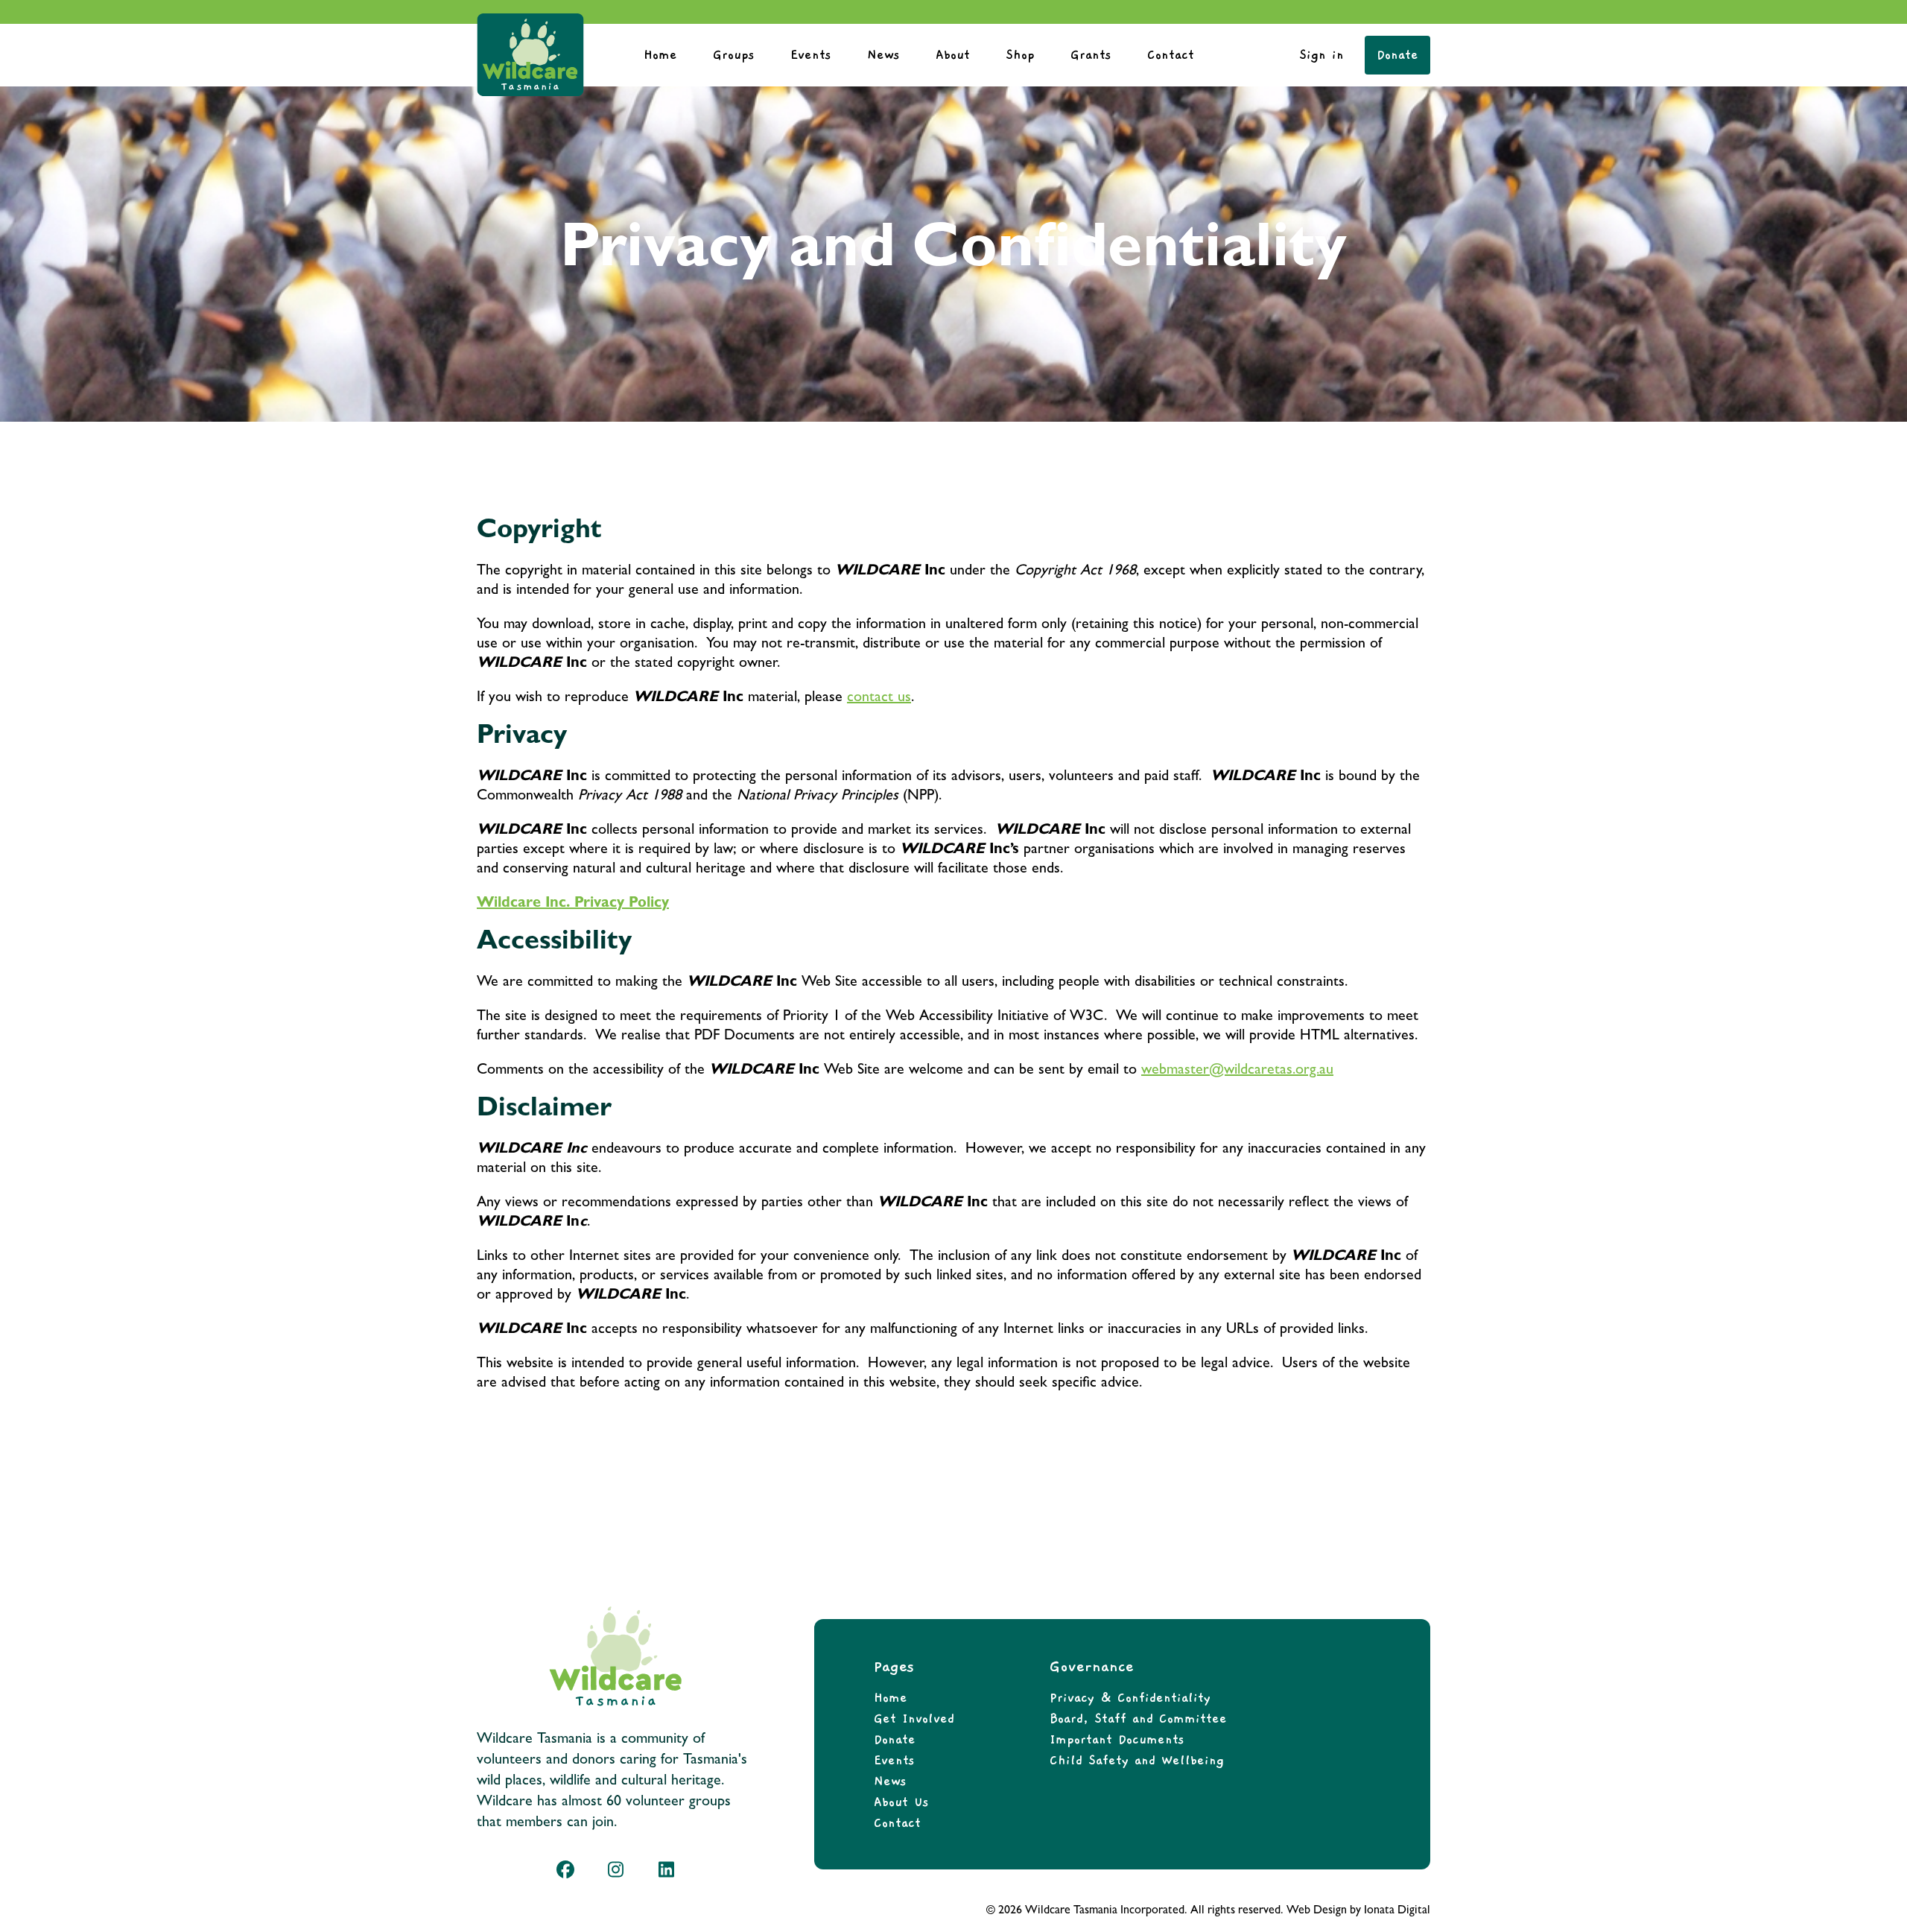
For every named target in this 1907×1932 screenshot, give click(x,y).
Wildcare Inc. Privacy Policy (573, 904)
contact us (879, 698)
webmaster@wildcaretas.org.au (1237, 1071)
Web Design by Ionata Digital (1358, 1911)
